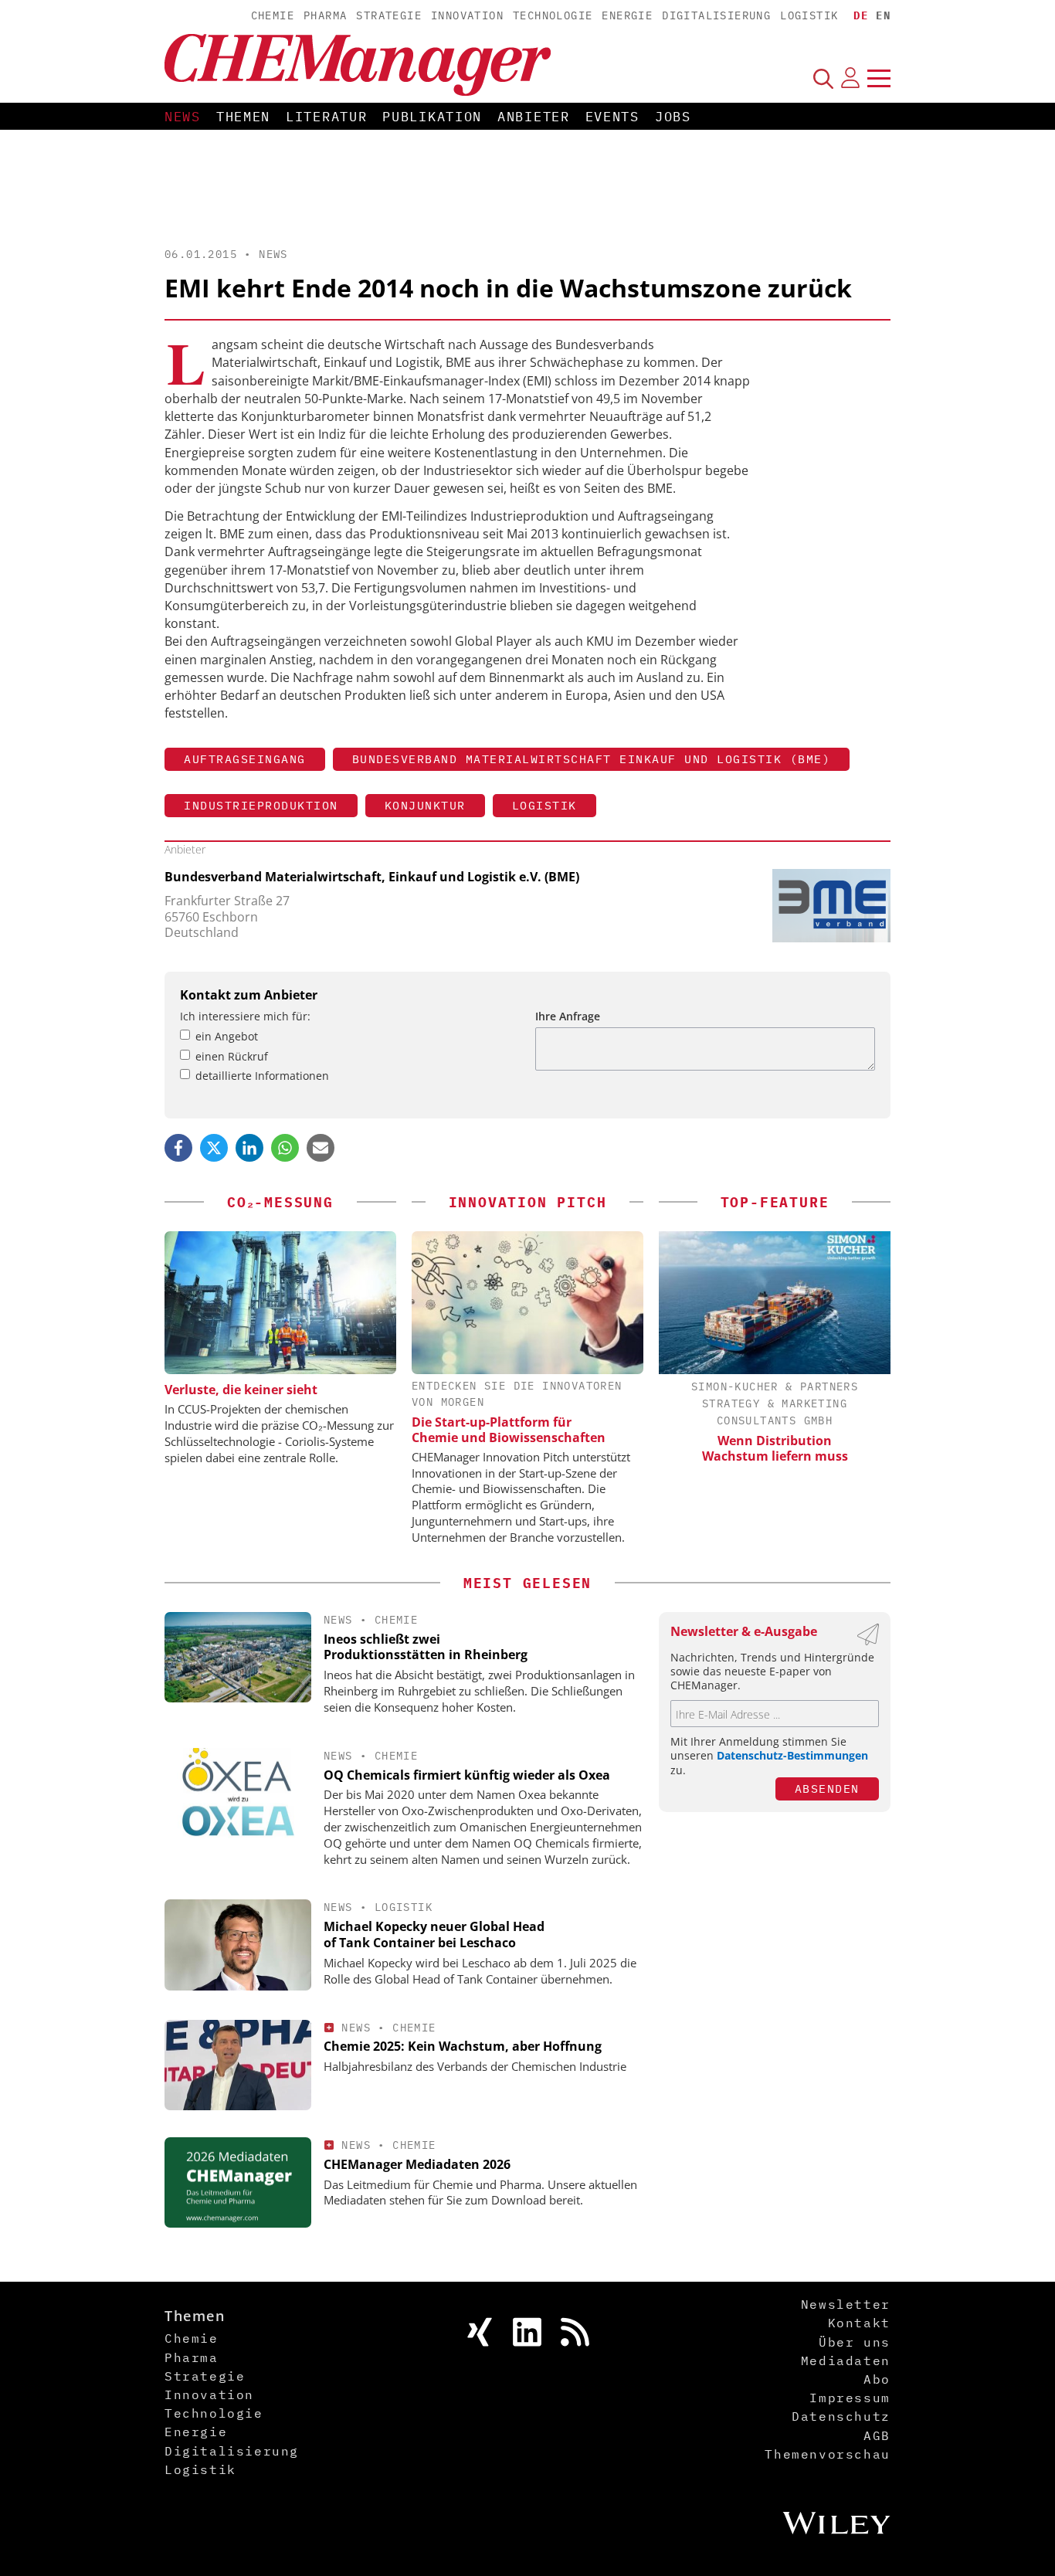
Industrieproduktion (261, 805)
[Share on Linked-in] (249, 1148)
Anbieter (534, 117)
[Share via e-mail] (321, 1148)
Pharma (325, 15)
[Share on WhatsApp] (285, 1148)
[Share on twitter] (214, 1148)
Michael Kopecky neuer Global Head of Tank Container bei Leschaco (434, 1935)
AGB (877, 2435)
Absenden (827, 1789)
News (183, 117)
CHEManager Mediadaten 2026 (417, 2164)
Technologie (553, 15)
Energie (627, 15)
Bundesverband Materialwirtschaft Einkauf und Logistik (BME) (592, 759)
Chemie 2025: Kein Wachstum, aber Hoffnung (463, 2046)
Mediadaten (846, 2360)
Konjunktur (425, 805)
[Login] (850, 78)
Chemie (273, 15)
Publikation (432, 117)
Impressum (850, 2398)
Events (612, 117)
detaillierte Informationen (262, 1076)
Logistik (809, 15)
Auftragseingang (245, 759)
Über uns (855, 2342)
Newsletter (846, 2304)
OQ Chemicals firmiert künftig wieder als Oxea (467, 1775)
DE (861, 15)
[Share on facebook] (178, 1148)
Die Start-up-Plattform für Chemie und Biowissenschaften (509, 1430)
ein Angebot (227, 1036)
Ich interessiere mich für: (245, 1016)
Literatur (326, 117)
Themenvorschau (827, 2454)
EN (883, 15)
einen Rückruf (232, 1056)
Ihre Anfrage (568, 1016)
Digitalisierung (716, 15)
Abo (877, 2379)
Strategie (389, 15)
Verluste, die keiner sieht (241, 1390)
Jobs (673, 117)
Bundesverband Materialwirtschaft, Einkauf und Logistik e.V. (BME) (372, 877)
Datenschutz (841, 2416)
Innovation (467, 15)
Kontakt (859, 2323)
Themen (243, 117)
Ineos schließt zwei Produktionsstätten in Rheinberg (426, 1647)
